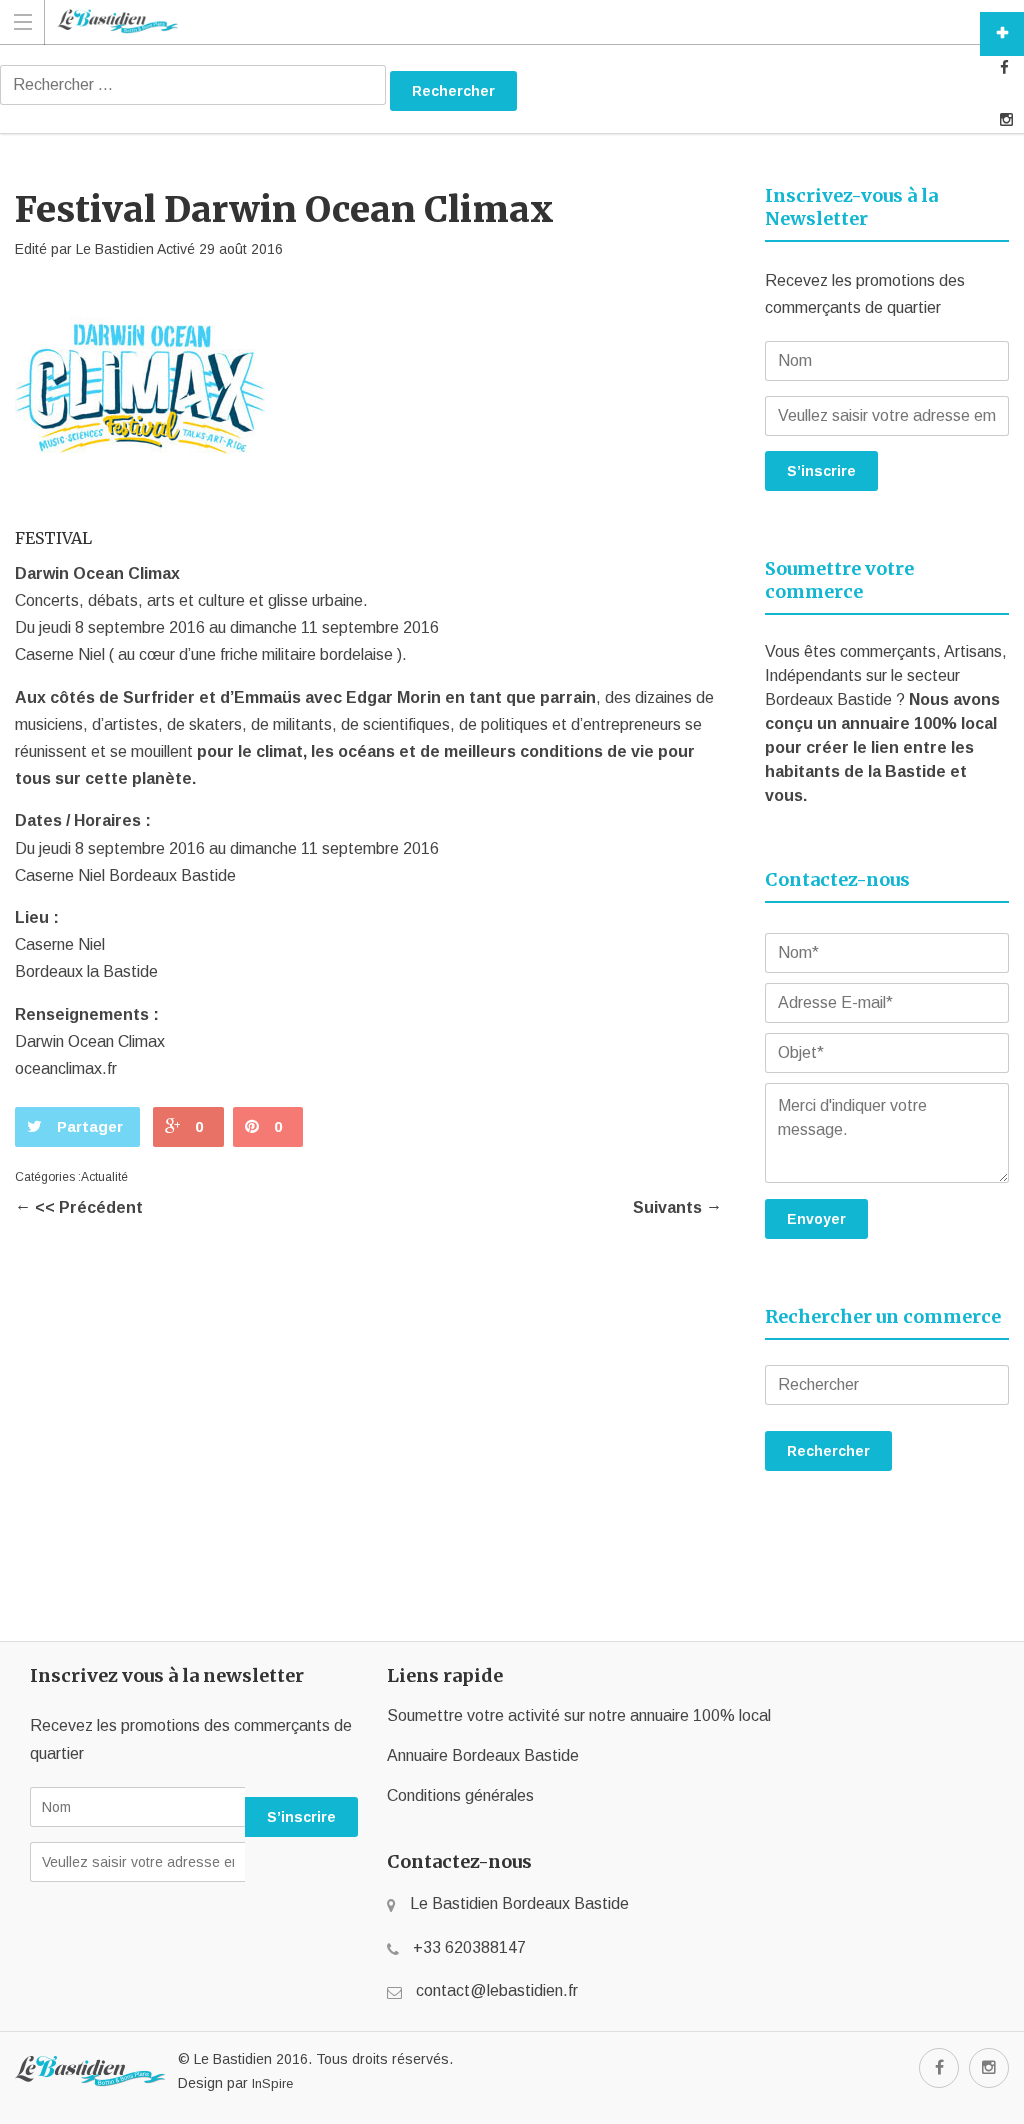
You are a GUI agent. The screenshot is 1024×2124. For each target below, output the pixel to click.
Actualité (104, 1177)
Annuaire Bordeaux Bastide (483, 1755)
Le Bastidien (115, 249)
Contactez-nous (1002, 34)
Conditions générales (460, 1795)
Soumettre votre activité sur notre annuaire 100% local (579, 1715)
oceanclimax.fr (66, 1068)
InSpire (272, 2083)
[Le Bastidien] (493, 21)
